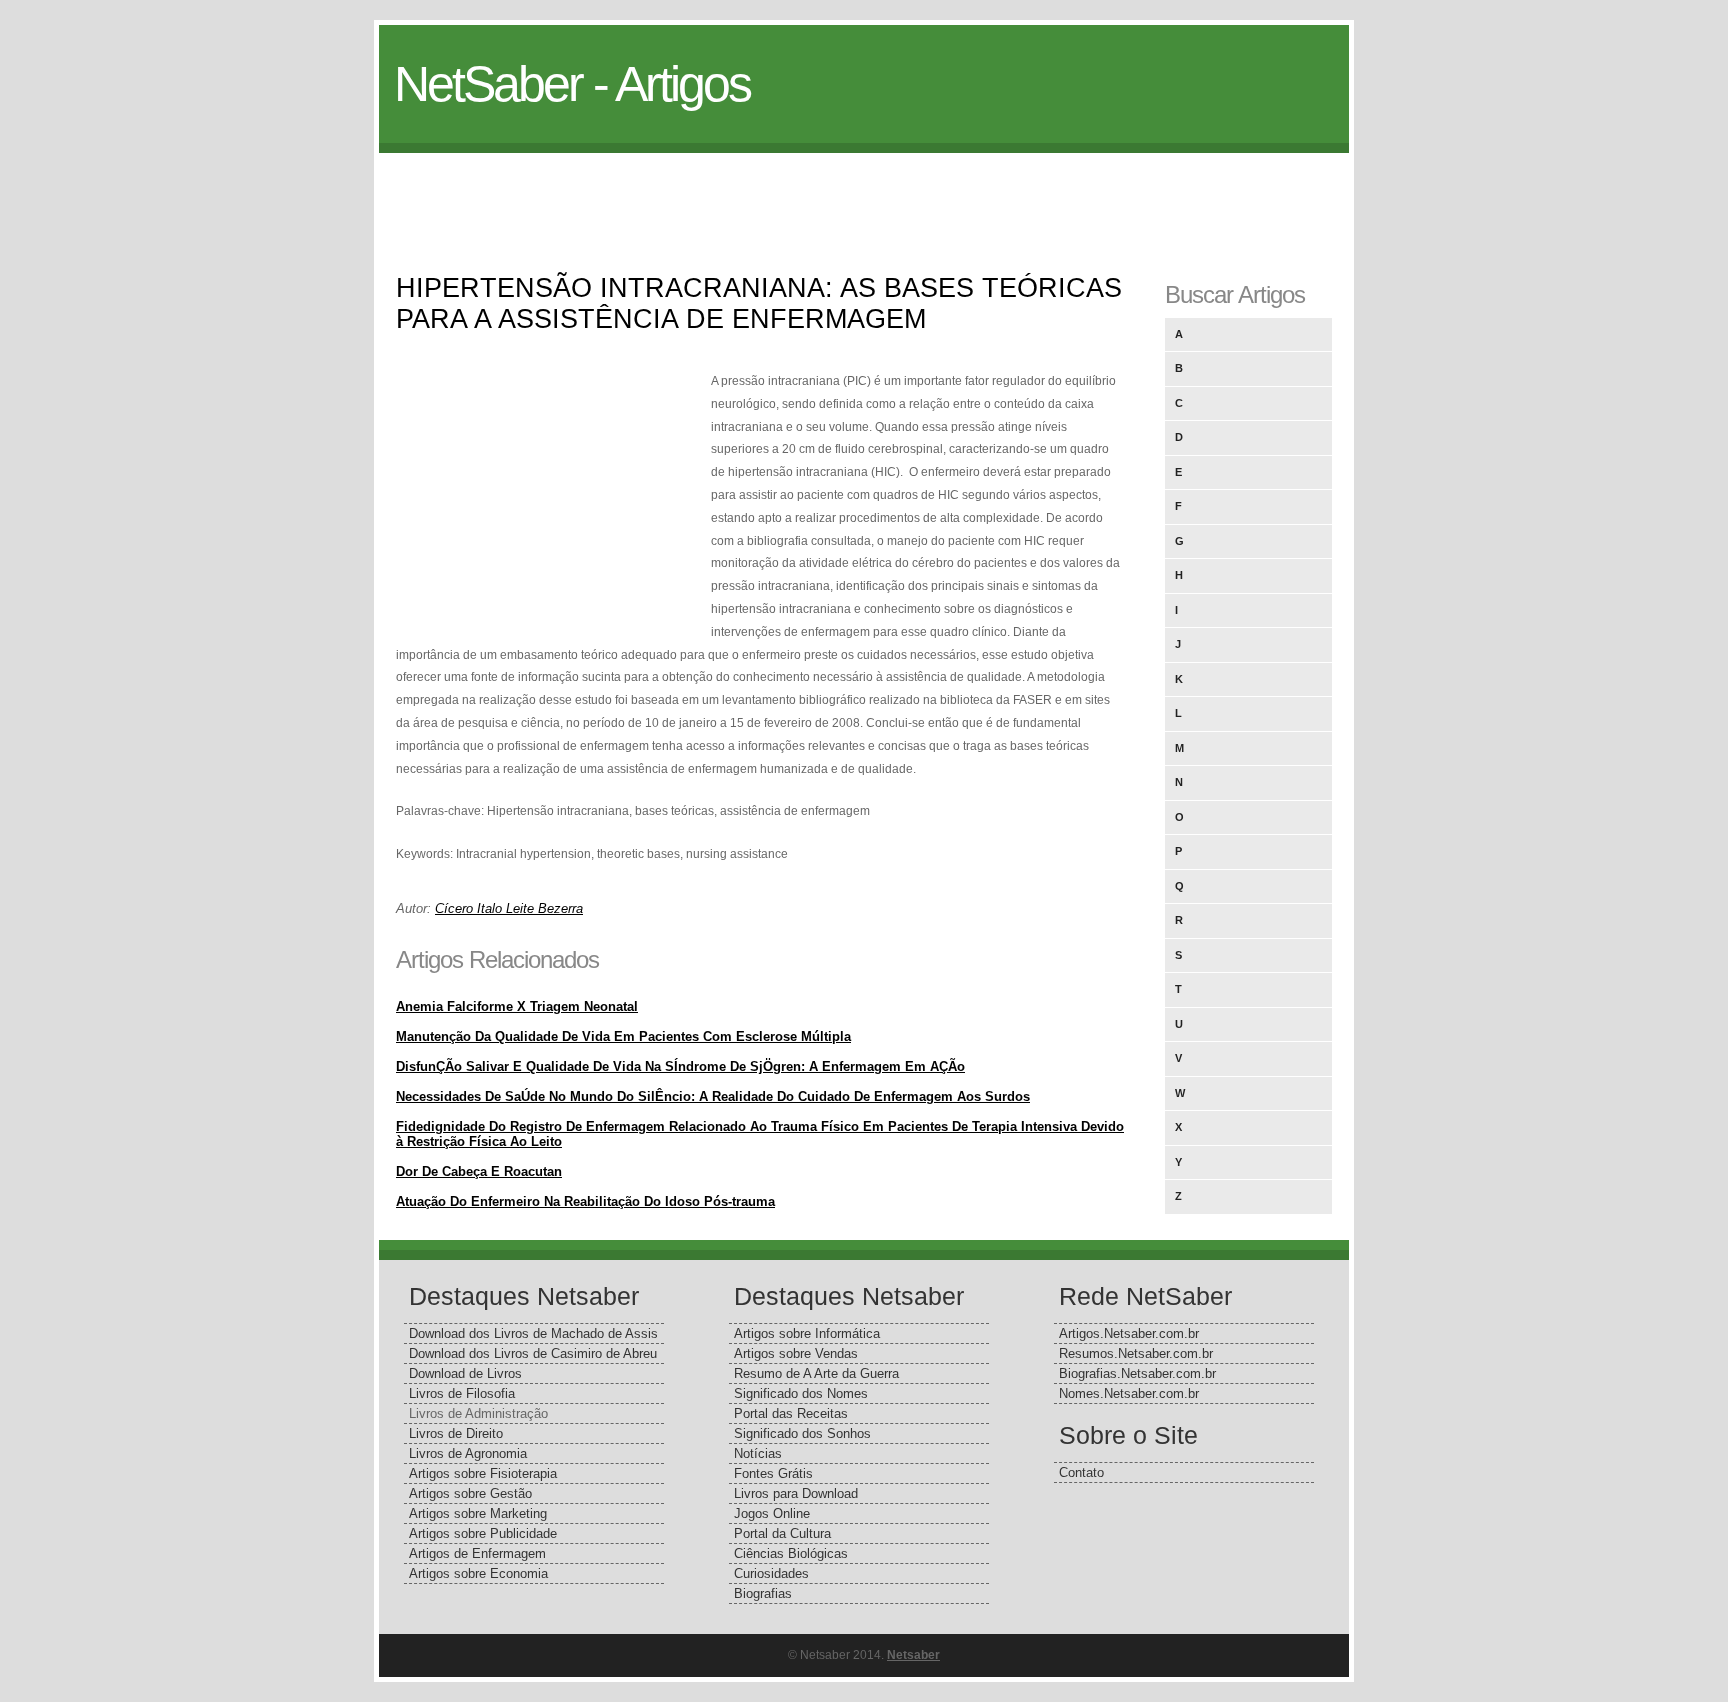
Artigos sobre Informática (807, 1333)
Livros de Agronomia (468, 1453)
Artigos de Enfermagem (477, 1553)
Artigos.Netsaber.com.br (1129, 1333)
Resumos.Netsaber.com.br (1136, 1353)
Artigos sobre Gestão (470, 1493)
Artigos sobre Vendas (796, 1353)
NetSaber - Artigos (572, 84)
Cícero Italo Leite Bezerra (509, 908)
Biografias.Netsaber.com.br (1137, 1373)
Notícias (758, 1453)
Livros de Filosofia (462, 1393)
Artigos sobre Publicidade (483, 1533)
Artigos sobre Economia (478, 1573)
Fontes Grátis (773, 1473)
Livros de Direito (456, 1433)
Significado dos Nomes (801, 1393)
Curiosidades (771, 1573)
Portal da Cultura (782, 1533)
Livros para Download (796, 1493)
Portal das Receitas (791, 1413)
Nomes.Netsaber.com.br (1129, 1393)
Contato (1081, 1472)
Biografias (763, 1593)
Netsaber (913, 1655)
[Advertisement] (864, 198)
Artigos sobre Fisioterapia (483, 1473)
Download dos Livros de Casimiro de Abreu (533, 1353)
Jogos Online (772, 1513)
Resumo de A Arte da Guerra (816, 1373)
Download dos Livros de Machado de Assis (533, 1333)
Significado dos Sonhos (802, 1433)
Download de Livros (465, 1373)
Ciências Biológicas (791, 1553)
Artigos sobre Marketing (478, 1513)
